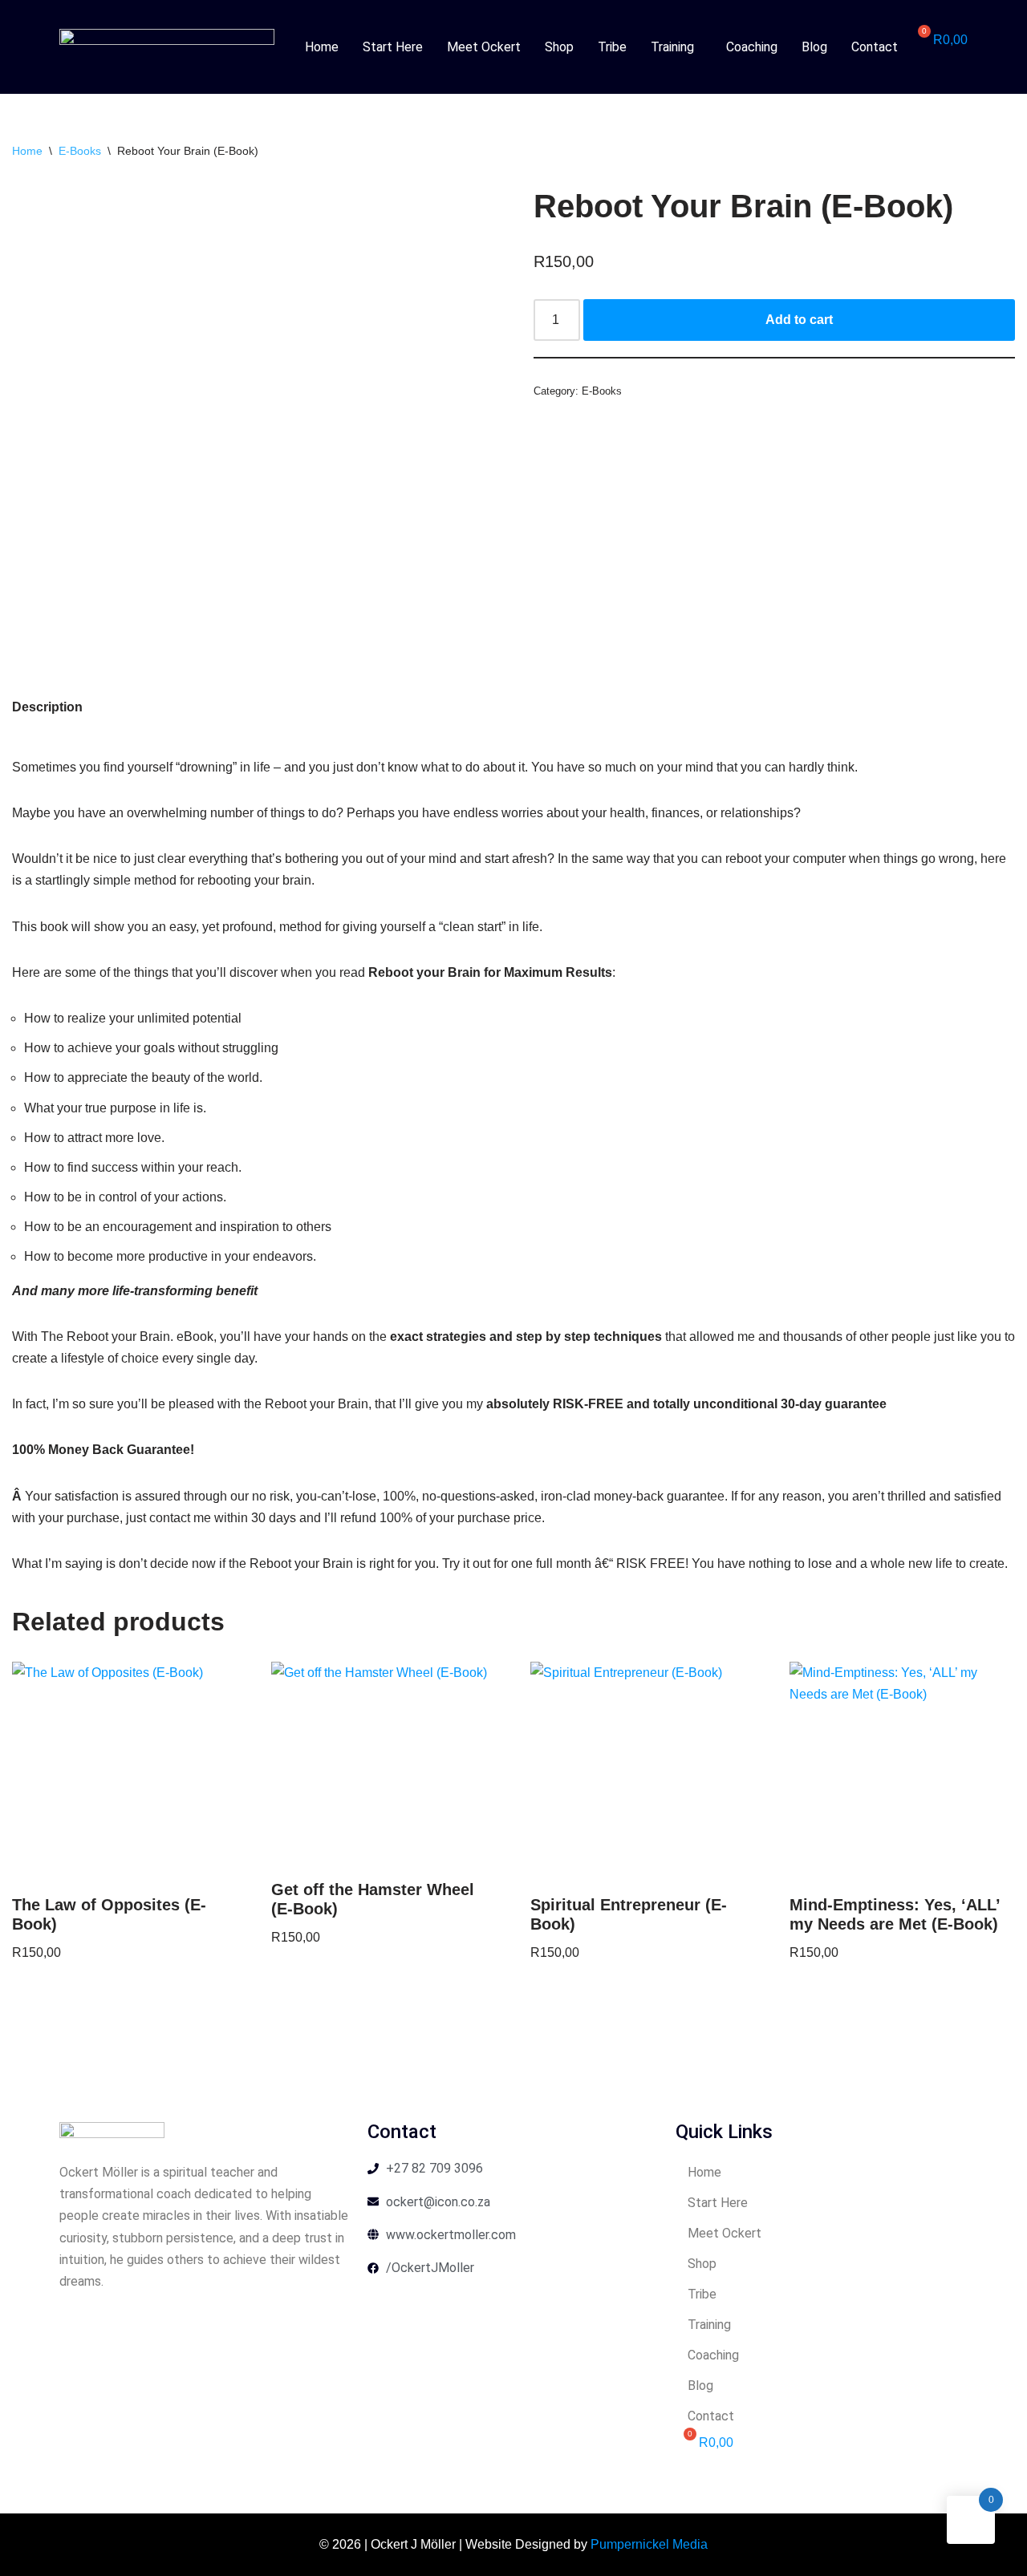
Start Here (393, 47)
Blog (814, 47)
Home (322, 47)
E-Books (80, 151)
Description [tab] (47, 707)
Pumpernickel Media (649, 2544)
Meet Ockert (484, 47)
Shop (559, 47)
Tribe (612, 47)
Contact (875, 47)
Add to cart (799, 320)
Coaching (752, 47)
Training (672, 47)
